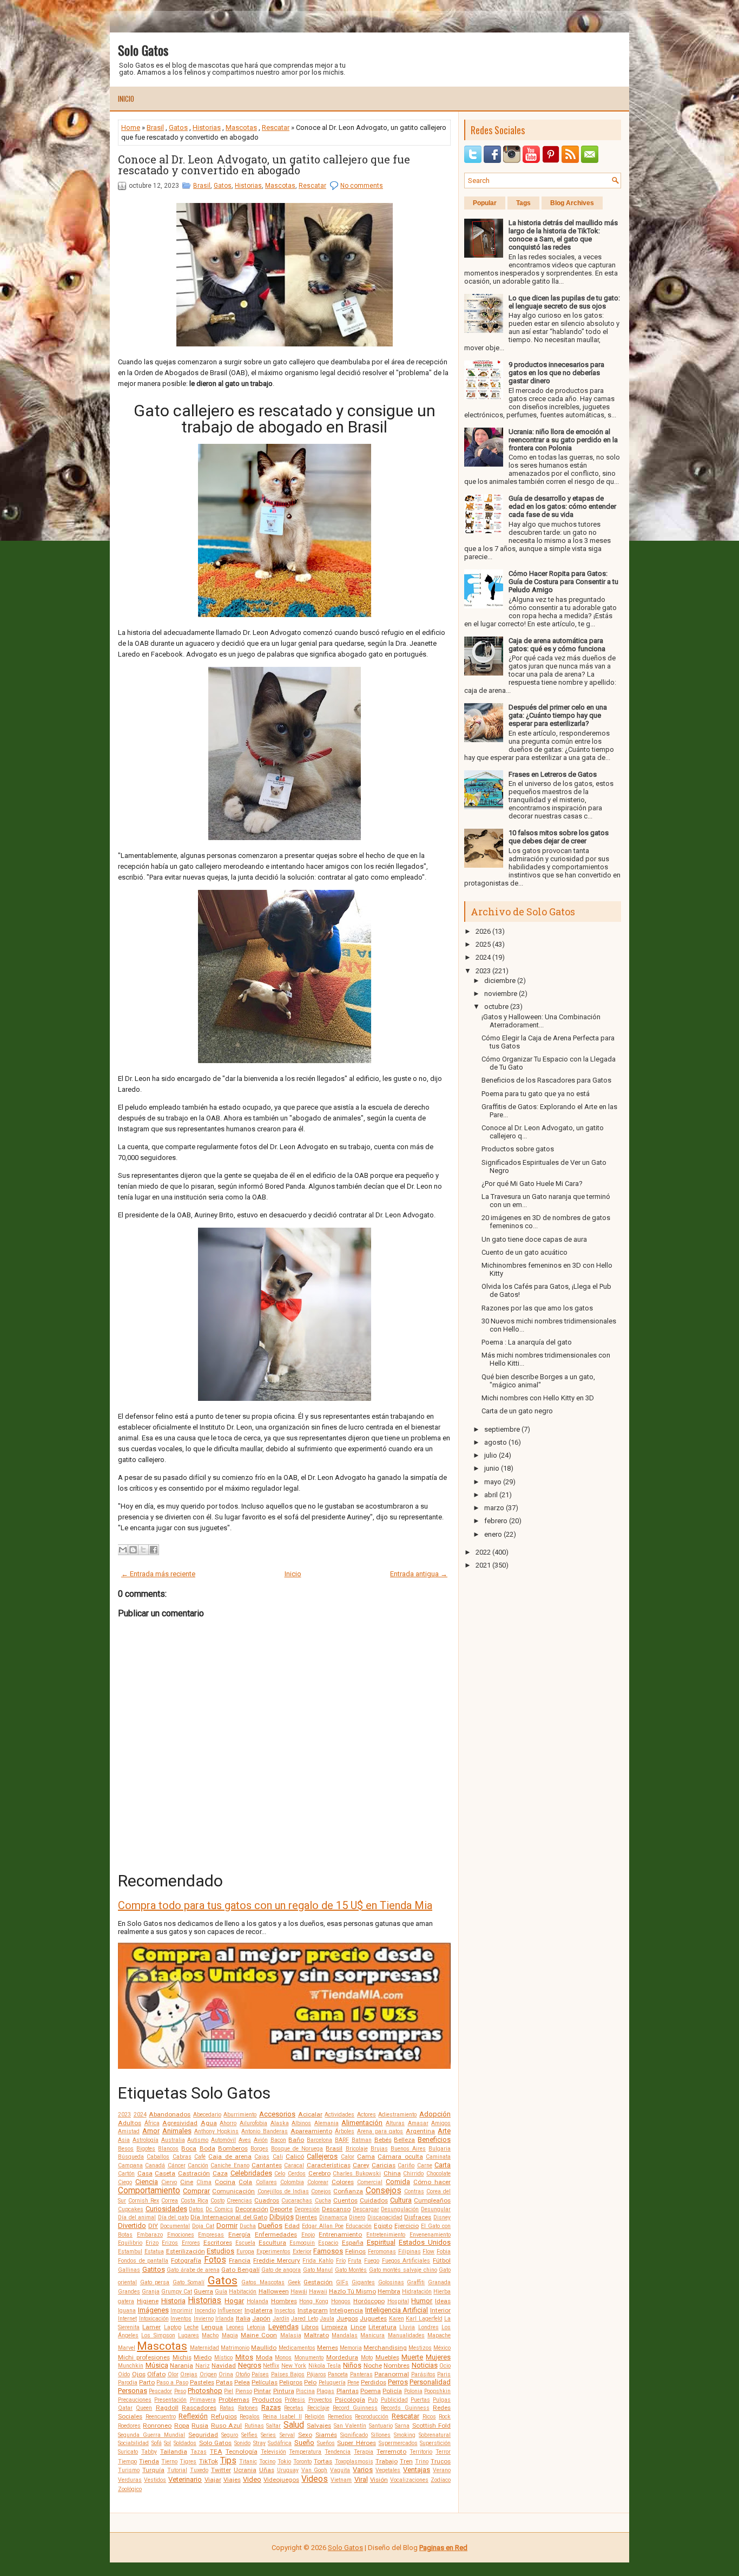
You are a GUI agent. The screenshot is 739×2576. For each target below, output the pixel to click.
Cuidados (374, 2200)
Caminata (438, 2157)
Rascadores (199, 2408)
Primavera (203, 2400)
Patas (224, 2382)
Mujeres (438, 2357)
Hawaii (318, 2292)
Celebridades (251, 2173)
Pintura (284, 2391)
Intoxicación (154, 2319)
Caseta (165, 2173)
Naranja (182, 2365)
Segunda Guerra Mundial (151, 2435)
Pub (373, 2400)
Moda (264, 2357)
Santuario (381, 2426)
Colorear (318, 2182)
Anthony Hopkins (217, 2131)
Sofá (157, 2443)
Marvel (127, 2348)
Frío (341, 2261)
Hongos (341, 2301)
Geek (294, 2282)
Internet (127, 2319)
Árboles (345, 2131)
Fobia (444, 2251)
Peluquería (332, 2382)
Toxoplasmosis (354, 2462)
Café (200, 2157)
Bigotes (146, 2149)
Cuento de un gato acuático (524, 1252)
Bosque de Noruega (297, 2149)
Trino (422, 2462)
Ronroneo (157, 2426)
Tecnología (242, 2452)
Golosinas (391, 2282)
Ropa (182, 2426)
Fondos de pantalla (143, 2261)
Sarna (402, 2426)
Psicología (350, 2400)
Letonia (256, 2327)
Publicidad (394, 2400)
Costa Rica (194, 2201)
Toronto (302, 2462)
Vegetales (388, 2470)
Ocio (445, 2366)
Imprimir (182, 2310)
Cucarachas (297, 2201)
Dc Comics (219, 2209)
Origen (208, 2374)
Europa (245, 2251)
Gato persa (155, 2282)
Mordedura (342, 2357)
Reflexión (193, 2416)
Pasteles (202, 2382)
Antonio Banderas (265, 2131)
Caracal (294, 2165)
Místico (223, 2358)
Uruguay (288, 2470)
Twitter (221, 2470)
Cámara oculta (400, 2157)
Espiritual (381, 2242)
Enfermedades (276, 2234)
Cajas (262, 2157)
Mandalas (345, 2335)
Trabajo (387, 2461)
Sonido (242, 2443)
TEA (216, 2452)
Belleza (404, 2140)
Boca (189, 2148)
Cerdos (297, 2174)
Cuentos (345, 2200)
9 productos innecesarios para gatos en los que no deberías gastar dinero (556, 373)
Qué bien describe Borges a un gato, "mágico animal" (538, 1381)
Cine (187, 2182)
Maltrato (316, 2335)
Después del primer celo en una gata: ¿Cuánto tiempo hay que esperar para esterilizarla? (558, 715)
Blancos (168, 2149)
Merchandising (385, 2348)
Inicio (126, 99)
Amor (151, 2131)
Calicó (295, 2157)
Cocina (225, 2182)
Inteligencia (346, 2310)
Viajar (213, 2480)
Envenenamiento (430, 2235)
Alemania (326, 2123)
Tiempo (127, 2462)
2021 (483, 1565)
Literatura (382, 2327)
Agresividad (180, 2123)
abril (491, 1495)
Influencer (230, 2310)
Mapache (439, 2335)
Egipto (383, 2226)
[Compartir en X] (143, 1550)
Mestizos (420, 2348)
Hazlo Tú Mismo (352, 2291)
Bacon (278, 2140)
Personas (133, 2391)
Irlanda (225, 2319)
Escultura (272, 2243)
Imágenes (153, 2310)
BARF (342, 2140)
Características (329, 2165)
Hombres (284, 2301)
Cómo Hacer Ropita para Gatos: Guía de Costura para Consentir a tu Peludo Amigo (563, 582)
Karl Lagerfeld (424, 2319)
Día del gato (173, 2217)
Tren (406, 2461)
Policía (392, 2391)
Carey (361, 2165)
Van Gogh (315, 2470)
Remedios (340, 2417)
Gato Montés (351, 2270)
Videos (315, 2479)
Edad (292, 2226)
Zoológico (130, 2489)
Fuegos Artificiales (406, 2261)
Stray (259, 2443)
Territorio (421, 2452)
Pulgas (442, 2400)
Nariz (203, 2366)
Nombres (397, 2365)
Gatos (178, 127)
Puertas (420, 2400)
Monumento (309, 2358)
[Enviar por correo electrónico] (123, 1550)
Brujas (379, 2149)
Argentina (420, 2131)
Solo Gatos (143, 50)
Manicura (372, 2335)
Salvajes (319, 2426)
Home (131, 127)
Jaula (327, 2319)
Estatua (154, 2251)
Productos (267, 2400)
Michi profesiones (144, 2357)
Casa (145, 2173)
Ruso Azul (226, 2426)
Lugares (189, 2335)
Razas (271, 2407)
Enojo (308, 2235)
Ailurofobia (253, 2123)
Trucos (441, 2461)
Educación (359, 2226)
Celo (280, 2174)
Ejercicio (407, 2226)
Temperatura (305, 2452)
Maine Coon (259, 2335)
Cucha (323, 2201)
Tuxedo (199, 2470)
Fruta (355, 2261)
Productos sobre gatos (518, 1149)
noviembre (501, 994)
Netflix (271, 2366)
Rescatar (276, 127)
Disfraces (418, 2217)
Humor (422, 2301)
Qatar (125, 2408)
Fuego (372, 2261)
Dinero (357, 2217)
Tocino (267, 2462)
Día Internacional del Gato (229, 2217)
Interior (440, 2310)
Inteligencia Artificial (397, 2310)
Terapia (364, 2452)
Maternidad (204, 2348)
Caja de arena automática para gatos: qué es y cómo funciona (557, 645)
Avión (261, 2140)
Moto (367, 2358)
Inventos (181, 2319)
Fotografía (186, 2260)
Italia (243, 2318)
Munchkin (131, 2366)
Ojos (139, 2374)
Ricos (429, 2417)
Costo (217, 2201)
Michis (182, 2357)
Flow (428, 2251)
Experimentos (273, 2251)
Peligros (291, 2382)
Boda (207, 2148)
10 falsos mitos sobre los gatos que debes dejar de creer (559, 837)
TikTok (209, 2461)
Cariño (406, 2165)
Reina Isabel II (282, 2417)
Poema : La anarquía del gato (527, 1342)
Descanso (336, 2209)
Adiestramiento (397, 2115)
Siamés (326, 2435)
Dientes (306, 2217)
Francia (240, 2260)
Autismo (198, 2140)
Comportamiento (149, 2191)
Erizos (170, 2243)
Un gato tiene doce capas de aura (534, 1239)
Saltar (273, 2426)
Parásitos (423, 2374)
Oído (124, 2374)
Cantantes (267, 2165)
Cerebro (319, 2173)
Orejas (189, 2374)
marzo (494, 1508)
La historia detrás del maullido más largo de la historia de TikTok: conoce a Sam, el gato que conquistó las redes (563, 235)
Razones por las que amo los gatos (537, 1308)
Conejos (321, 2191)
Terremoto (391, 2452)
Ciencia (147, 2182)
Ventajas (417, 2470)
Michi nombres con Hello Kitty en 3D (538, 1398)
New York (294, 2366)
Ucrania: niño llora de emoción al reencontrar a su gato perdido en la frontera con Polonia (563, 440)
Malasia (291, 2335)
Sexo (305, 2435)
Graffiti (416, 2282)
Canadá (155, 2165)
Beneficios (434, 2139)
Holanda (258, 2301)
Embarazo (150, 2235)
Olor (173, 2374)
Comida (398, 2182)
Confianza (348, 2191)
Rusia (200, 2426)
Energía (239, 2234)
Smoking (405, 2435)
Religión (315, 2417)
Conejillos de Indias (283, 2191)
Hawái (299, 2292)
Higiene (148, 2301)
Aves (245, 2140)
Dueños (270, 2226)
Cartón (126, 2174)
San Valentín (350, 2426)
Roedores (129, 2426)
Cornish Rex (144, 2201)
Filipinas (410, 2251)
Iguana (127, 2310)
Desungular (436, 2209)
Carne (425, 2165)
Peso (180, 2391)
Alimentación (362, 2123)
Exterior (302, 2251)
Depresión (307, 2209)
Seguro (230, 2435)
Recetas (294, 2408)
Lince (358, 2327)
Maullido (264, 2348)
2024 (140, 2115)
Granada (439, 2282)
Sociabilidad (133, 2443)
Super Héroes (357, 2443)
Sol (167, 2443)
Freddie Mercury (277, 2260)
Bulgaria (440, 2149)
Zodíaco (441, 2480)
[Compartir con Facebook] (154, 1550)
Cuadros (267, 2200)
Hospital (398, 2301)
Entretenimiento (386, 2235)
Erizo (152, 2243)
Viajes (232, 2480)
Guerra (203, 2291)
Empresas (211, 2235)
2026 (483, 931)
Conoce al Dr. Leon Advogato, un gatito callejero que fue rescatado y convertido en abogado (264, 165)
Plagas (325, 2391)
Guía (221, 2292)
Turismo (129, 2470)
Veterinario (185, 2479)
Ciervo (169, 2182)
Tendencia (338, 2452)
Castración (194, 2173)
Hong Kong (314, 2301)
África (152, 2123)
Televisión (273, 2452)
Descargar (366, 2209)
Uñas (267, 2470)
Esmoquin (302, 2243)
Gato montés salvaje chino (403, 2270)
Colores (343, 2182)
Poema (371, 2391)
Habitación (243, 2292)
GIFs (342, 2282)
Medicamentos (297, 2348)
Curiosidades (166, 2209)
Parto (147, 2382)
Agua (209, 2123)
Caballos (158, 2157)
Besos (126, 2149)
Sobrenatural (435, 2435)
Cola (245, 2182)
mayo (493, 1482)
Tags (523, 203)
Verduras (130, 2480)
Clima (204, 2182)
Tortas (323, 2461)
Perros (398, 2382)
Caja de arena (230, 2157)
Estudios (220, 2251)
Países (260, 2374)
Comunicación (233, 2191)
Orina (226, 2374)
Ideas (443, 2301)
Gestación (318, 2282)
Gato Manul (318, 2270)
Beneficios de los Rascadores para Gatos (546, 1080)
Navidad (224, 2365)
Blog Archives (572, 203)
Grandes (129, 2292)
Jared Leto (305, 2319)
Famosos (328, 2251)
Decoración (252, 2209)
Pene (353, 2382)
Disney (442, 2217)
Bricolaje (357, 2149)
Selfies (249, 2435)
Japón (261, 2318)
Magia (230, 2335)
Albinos (301, 2123)
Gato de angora (281, 2270)
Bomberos (233, 2148)
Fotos (215, 2260)
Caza (220, 2173)
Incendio (205, 2310)
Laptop (173, 2327)
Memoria (351, 2348)
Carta (443, 2165)
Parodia (128, 2382)
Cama (366, 2157)
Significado (354, 2435)
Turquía (153, 2470)
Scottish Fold (431, 2426)
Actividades (339, 2115)
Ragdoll (167, 2408)
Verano (442, 2470)
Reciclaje (318, 2408)
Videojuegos (281, 2480)
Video (252, 2479)
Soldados (185, 2443)
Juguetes (373, 2318)
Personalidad (430, 2382)
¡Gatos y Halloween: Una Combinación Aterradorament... (541, 1021)
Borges (259, 2149)
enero (493, 1534)
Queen (144, 2408)
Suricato (128, 2452)
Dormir (227, 2226)
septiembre (502, 1429)
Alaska (280, 2123)
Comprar (196, 2191)
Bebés (383, 2140)
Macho (210, 2335)
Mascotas (241, 127)
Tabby (149, 2452)
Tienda (149, 2461)
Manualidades (406, 2335)
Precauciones (135, 2400)
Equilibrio (130, 2243)
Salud (294, 2425)
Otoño (243, 2374)
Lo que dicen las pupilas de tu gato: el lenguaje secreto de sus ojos (564, 302)
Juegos (347, 2318)
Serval (287, 2435)
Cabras (182, 2157)
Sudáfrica (280, 2443)
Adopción (435, 2114)
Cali (278, 2157)
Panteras (361, 2374)
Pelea (242, 2382)
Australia (173, 2140)
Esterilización (186, 2251)
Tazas (199, 2452)
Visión (379, 2480)
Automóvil (223, 2140)
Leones (235, 2327)
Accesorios (277, 2114)
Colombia (292, 2182)
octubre (496, 1007)
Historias (207, 127)
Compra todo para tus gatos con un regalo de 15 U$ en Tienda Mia (275, 1905)
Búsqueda (131, 2157)
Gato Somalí (189, 2282)
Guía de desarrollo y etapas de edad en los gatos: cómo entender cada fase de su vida (562, 506)
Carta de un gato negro (517, 1411)
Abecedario (207, 2115)
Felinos (355, 2251)
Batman (362, 2140)
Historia (173, 2301)
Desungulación (400, 2209)
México (442, 2348)
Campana (130, 2165)
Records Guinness (405, 2408)
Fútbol (442, 2260)
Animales (177, 2131)
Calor (348, 2157)
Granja (151, 2292)
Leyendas (283, 2327)
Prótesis (295, 2400)
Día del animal (137, 2217)
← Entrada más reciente (158, 1574)
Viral (361, 2479)
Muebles (387, 2357)
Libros (310, 2327)
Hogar (234, 2301)
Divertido (132, 2226)
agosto (496, 1442)
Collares (266, 2182)
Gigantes (363, 2282)
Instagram (313, 2310)
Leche (191, 2327)
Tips (228, 2461)
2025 (483, 944)
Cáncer (177, 2165)
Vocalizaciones (409, 2480)
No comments (362, 186)
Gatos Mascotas (263, 2282)
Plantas (348, 2391)
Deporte (281, 2209)
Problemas (234, 2400)
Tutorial (177, 2470)
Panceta (338, 2374)
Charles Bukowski (357, 2174)
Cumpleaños (432, 2200)
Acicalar (310, 2114)
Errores (191, 2243)
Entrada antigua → (419, 1574)
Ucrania (245, 2470)
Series (268, 2435)
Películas (265, 2382)
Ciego (125, 2182)
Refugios (224, 2416)
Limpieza (334, 2327)
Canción (198, 2165)
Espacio (328, 2243)
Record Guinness (355, 2408)
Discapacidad (385, 2217)
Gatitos (154, 2269)
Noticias (425, 2365)
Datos (196, 2209)
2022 (483, 1552)
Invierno (204, 2319)
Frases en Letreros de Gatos (553, 774)
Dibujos (282, 2217)
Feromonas (382, 2251)
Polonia (413, 2391)
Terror (443, 2452)
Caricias (384, 2165)
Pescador (160, 2391)
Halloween (274, 2291)
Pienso (244, 2391)
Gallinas (129, 2270)
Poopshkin (437, 2391)
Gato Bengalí (240, 2270)
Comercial (370, 2182)
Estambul (130, 2251)
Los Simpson (158, 2335)
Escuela (245, 2243)
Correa (170, 2201)
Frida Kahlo (318, 2261)
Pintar (262, 2391)
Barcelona (319, 2140)
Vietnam (341, 2480)
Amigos (441, 2123)
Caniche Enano (230, 2165)
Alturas (395, 2123)
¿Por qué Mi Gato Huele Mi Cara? (532, 1184)
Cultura (401, 2200)
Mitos (244, 2357)
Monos (283, 2358)
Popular (485, 203)
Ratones (248, 2408)
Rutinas (254, 2426)
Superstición (435, 2443)
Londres (428, 2327)
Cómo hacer (432, 2182)
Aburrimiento (240, 2115)
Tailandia (174, 2452)
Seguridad (203, 2435)
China (392, 2173)
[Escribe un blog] (133, 1550)
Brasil (155, 127)
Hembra (389, 2291)
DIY (153, 2226)
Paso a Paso (172, 2382)
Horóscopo (369, 2301)
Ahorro (228, 2123)
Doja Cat (203, 2226)
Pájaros (316, 2374)
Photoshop (205, 2391)
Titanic (248, 2462)
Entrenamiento (340, 2234)
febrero (496, 1521)
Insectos (285, 2310)
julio (491, 1455)
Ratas (227, 2408)
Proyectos (320, 2400)
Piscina (305, 2391)
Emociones (181, 2235)
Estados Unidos (425, 2242)
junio (492, 1468)
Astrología (146, 2140)
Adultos (130, 2123)
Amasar (418, 2123)
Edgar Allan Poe (323, 2226)
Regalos (250, 2417)
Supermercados (398, 2443)
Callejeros (322, 2156)
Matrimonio (235, 2348)
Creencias (239, 2201)
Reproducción (372, 2417)
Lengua (212, 2327)
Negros (250, 2365)
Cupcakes (131, 2209)
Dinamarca (333, 2217)
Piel (229, 2391)
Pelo (310, 2382)
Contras (414, 2191)
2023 (124, 2115)
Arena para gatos (380, 2131)
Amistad (129, 2131)
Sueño (304, 2443)
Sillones (381, 2435)
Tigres (188, 2462)
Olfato (156, 2374)
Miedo (203, 2357)
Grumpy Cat (177, 2292)
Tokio (284, 2462)
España (353, 2243)
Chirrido (413, 2174)
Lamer (151, 2327)
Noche (373, 2365)
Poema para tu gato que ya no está (536, 1094)
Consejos (384, 2191)
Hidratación (417, 2292)
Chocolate (438, 2174)
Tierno (169, 2462)
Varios (363, 2470)
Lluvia (407, 2327)
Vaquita (340, 2470)
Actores (367, 2115)
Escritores (218, 2243)
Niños (352, 2365)
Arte (444, 2131)
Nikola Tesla (325, 2366)
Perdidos (374, 2382)
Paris (444, 2374)
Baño (296, 2140)
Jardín (281, 2319)
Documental (175, 2226)
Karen (397, 2319)
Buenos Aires (408, 2149)
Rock (445, 2417)
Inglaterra (259, 2310)
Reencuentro (161, 2417)
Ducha (248, 2226)
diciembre (500, 981)
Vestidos (155, 2480)
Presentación (170, 2400)
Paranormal (392, 2374)
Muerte (412, 2357)
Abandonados (170, 2114)
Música (157, 2365)
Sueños (326, 2443)
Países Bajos (288, 2374)
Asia (124, 2140)
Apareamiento (311, 2131)
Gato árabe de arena (193, 2270)
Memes (328, 2348)
